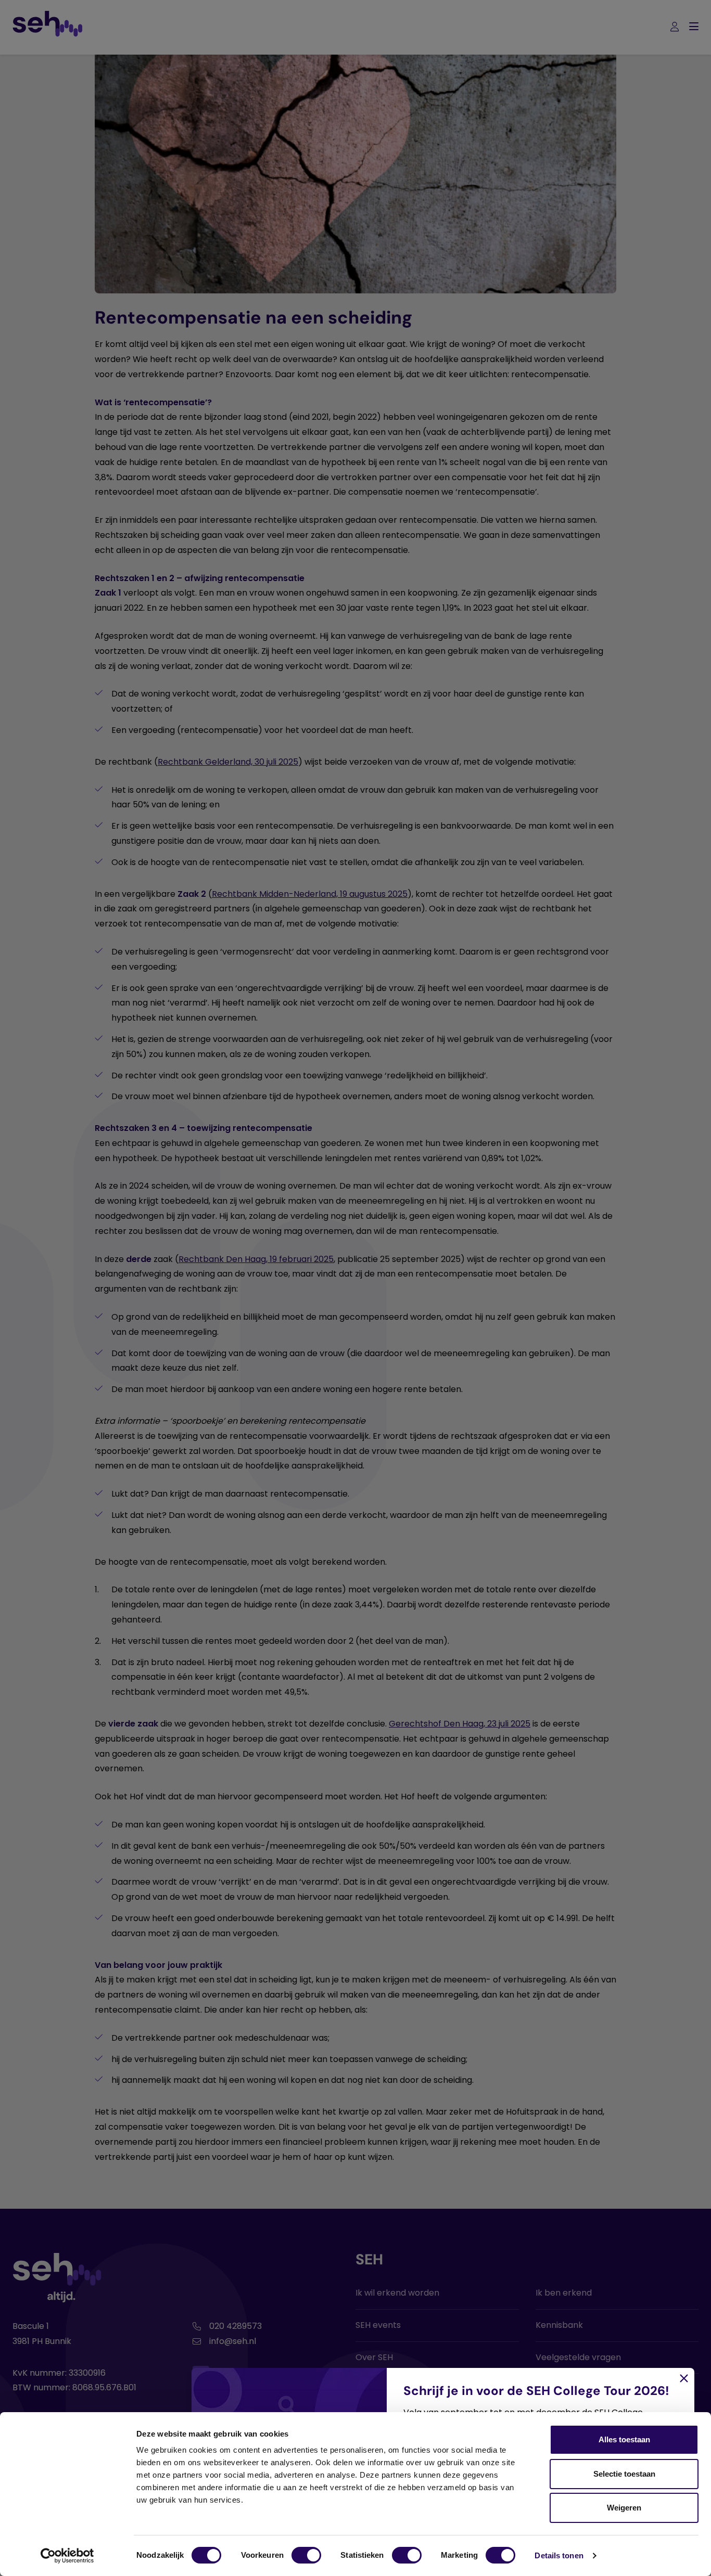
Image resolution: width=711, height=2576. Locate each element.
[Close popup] (355, 1288)
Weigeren (624, 2508)
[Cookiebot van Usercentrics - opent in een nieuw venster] (67, 2556)
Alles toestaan (624, 2439)
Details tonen (559, 2555)
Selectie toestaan (624, 2474)
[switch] (306, 2555)
